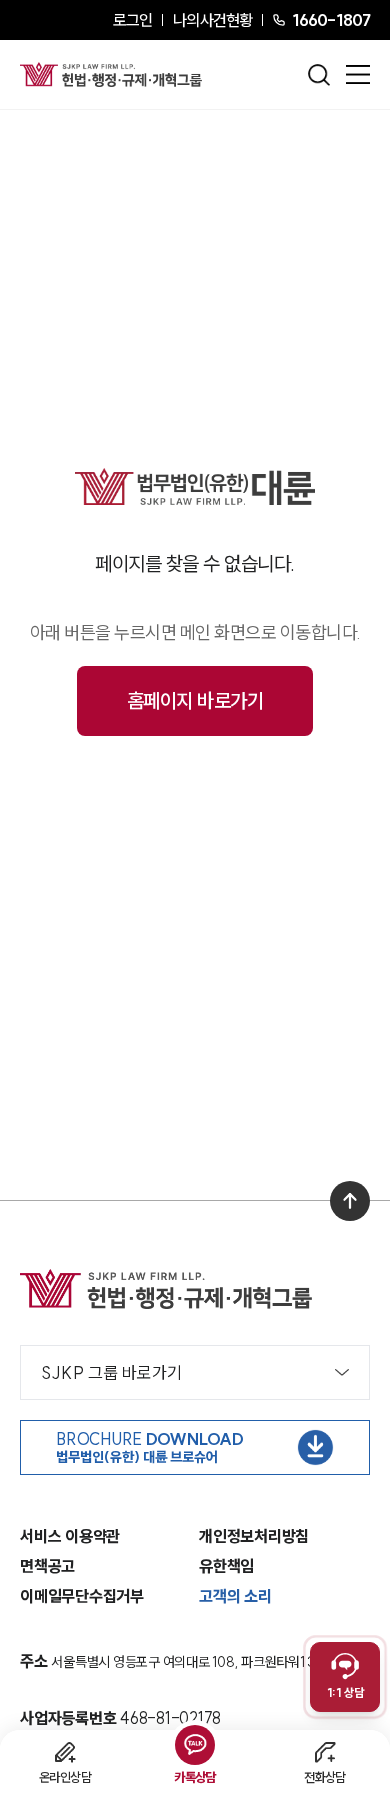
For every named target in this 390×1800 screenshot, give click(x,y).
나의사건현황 (212, 20)
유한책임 (226, 1566)
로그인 (132, 20)
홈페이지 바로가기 (195, 700)
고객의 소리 (235, 1596)
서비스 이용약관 (70, 1536)
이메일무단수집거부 (82, 1596)
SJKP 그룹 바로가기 (111, 1372)
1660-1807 (331, 20)
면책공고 (47, 1566)
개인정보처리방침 (254, 1536)
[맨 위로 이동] (350, 1201)
